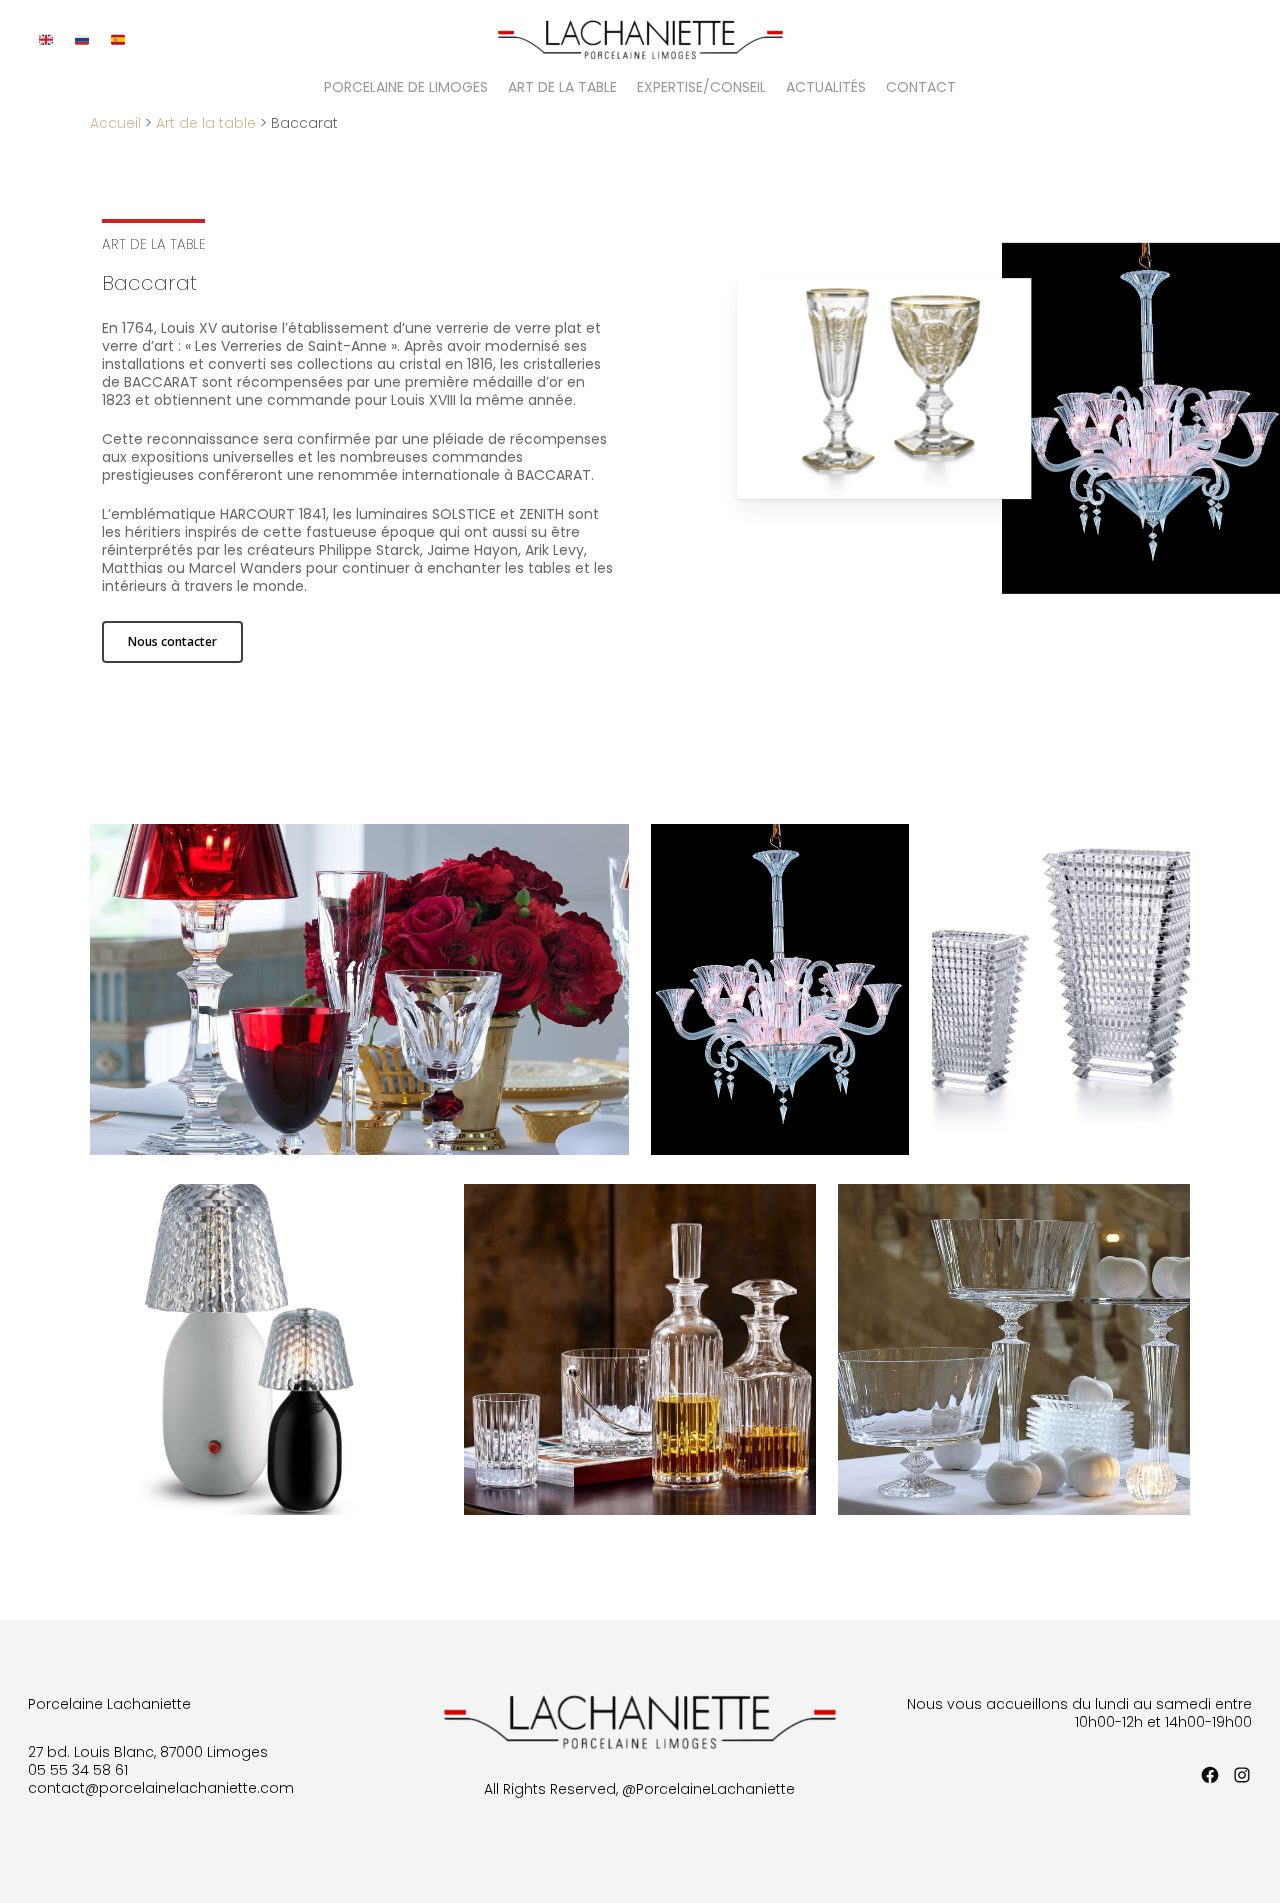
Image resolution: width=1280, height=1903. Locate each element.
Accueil (115, 123)
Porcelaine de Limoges (406, 88)
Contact (921, 88)
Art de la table (562, 88)
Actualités (826, 88)
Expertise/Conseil (701, 88)
